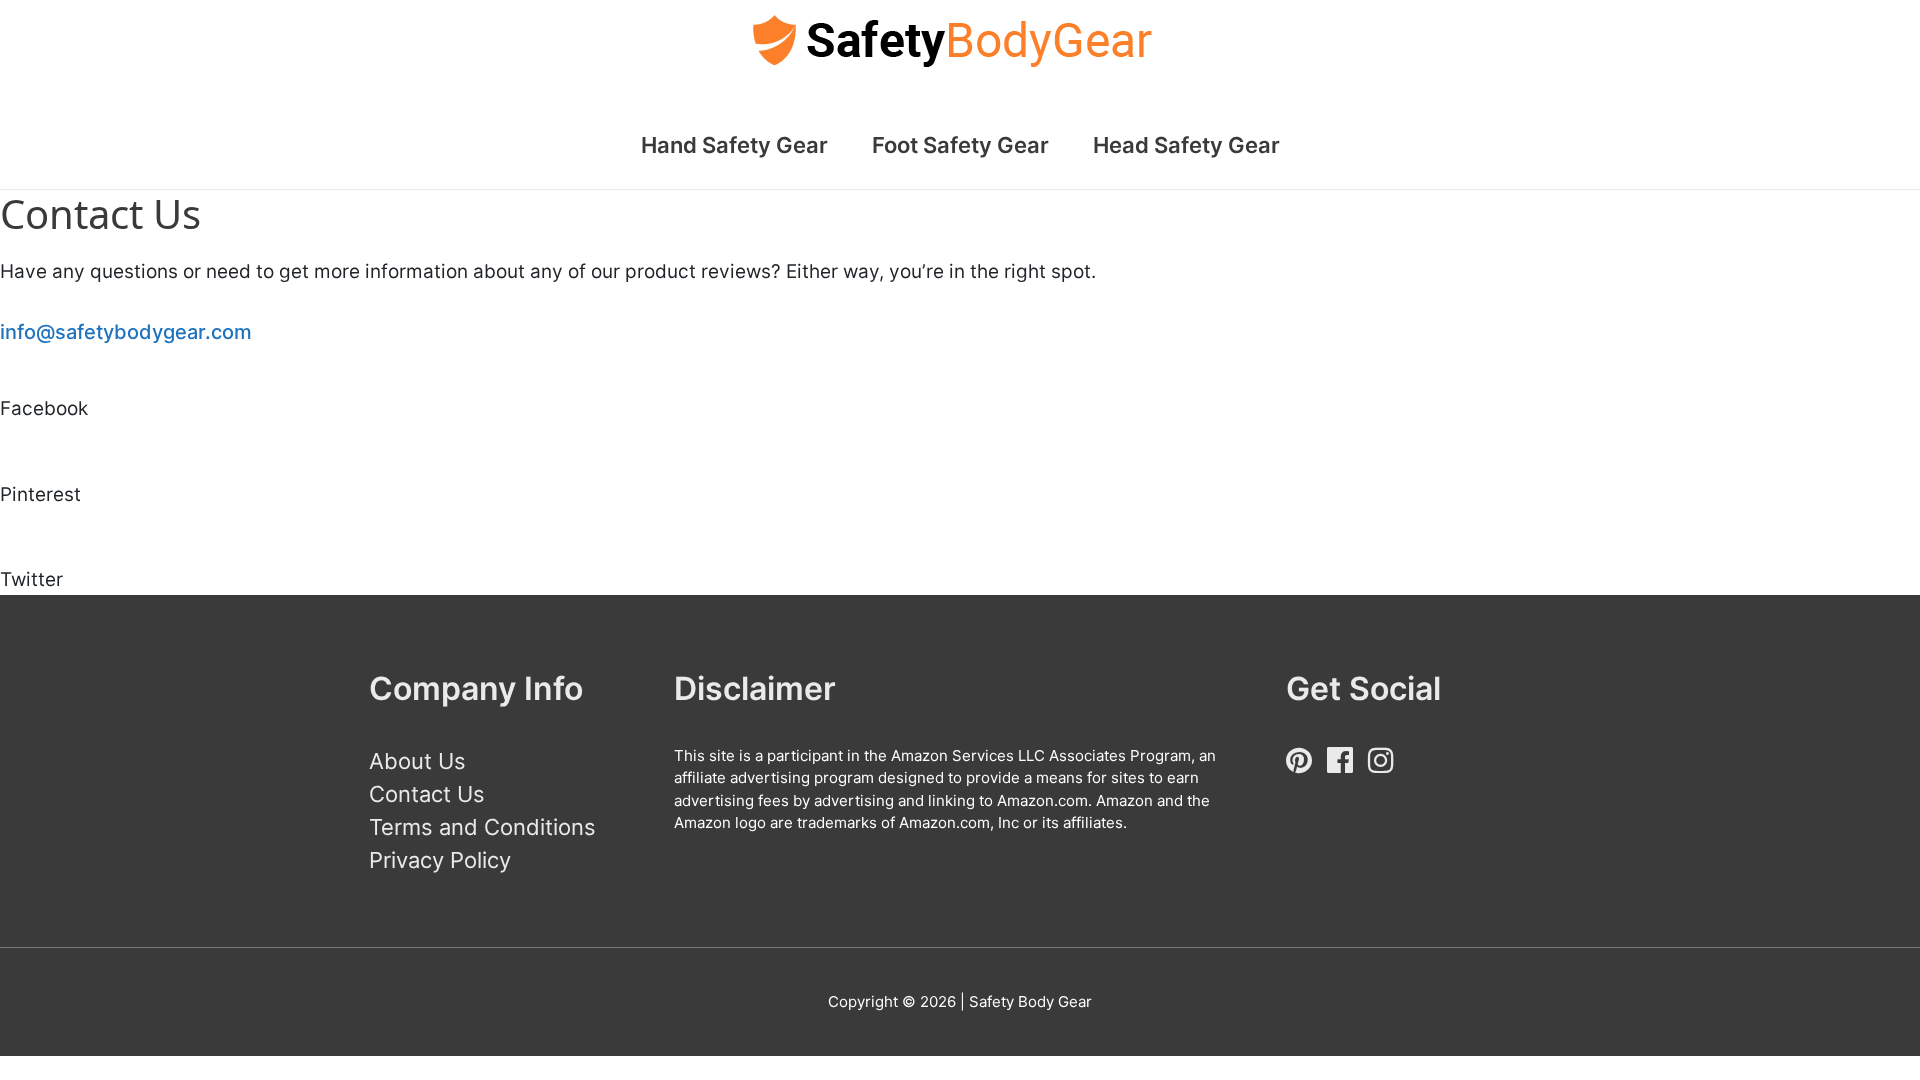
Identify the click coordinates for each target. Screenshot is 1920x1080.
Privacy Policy (440, 860)
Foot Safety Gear (960, 145)
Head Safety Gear (1186, 145)
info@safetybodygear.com (126, 332)
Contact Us (427, 794)
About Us (417, 761)
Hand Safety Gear (734, 145)
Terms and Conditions (482, 827)
